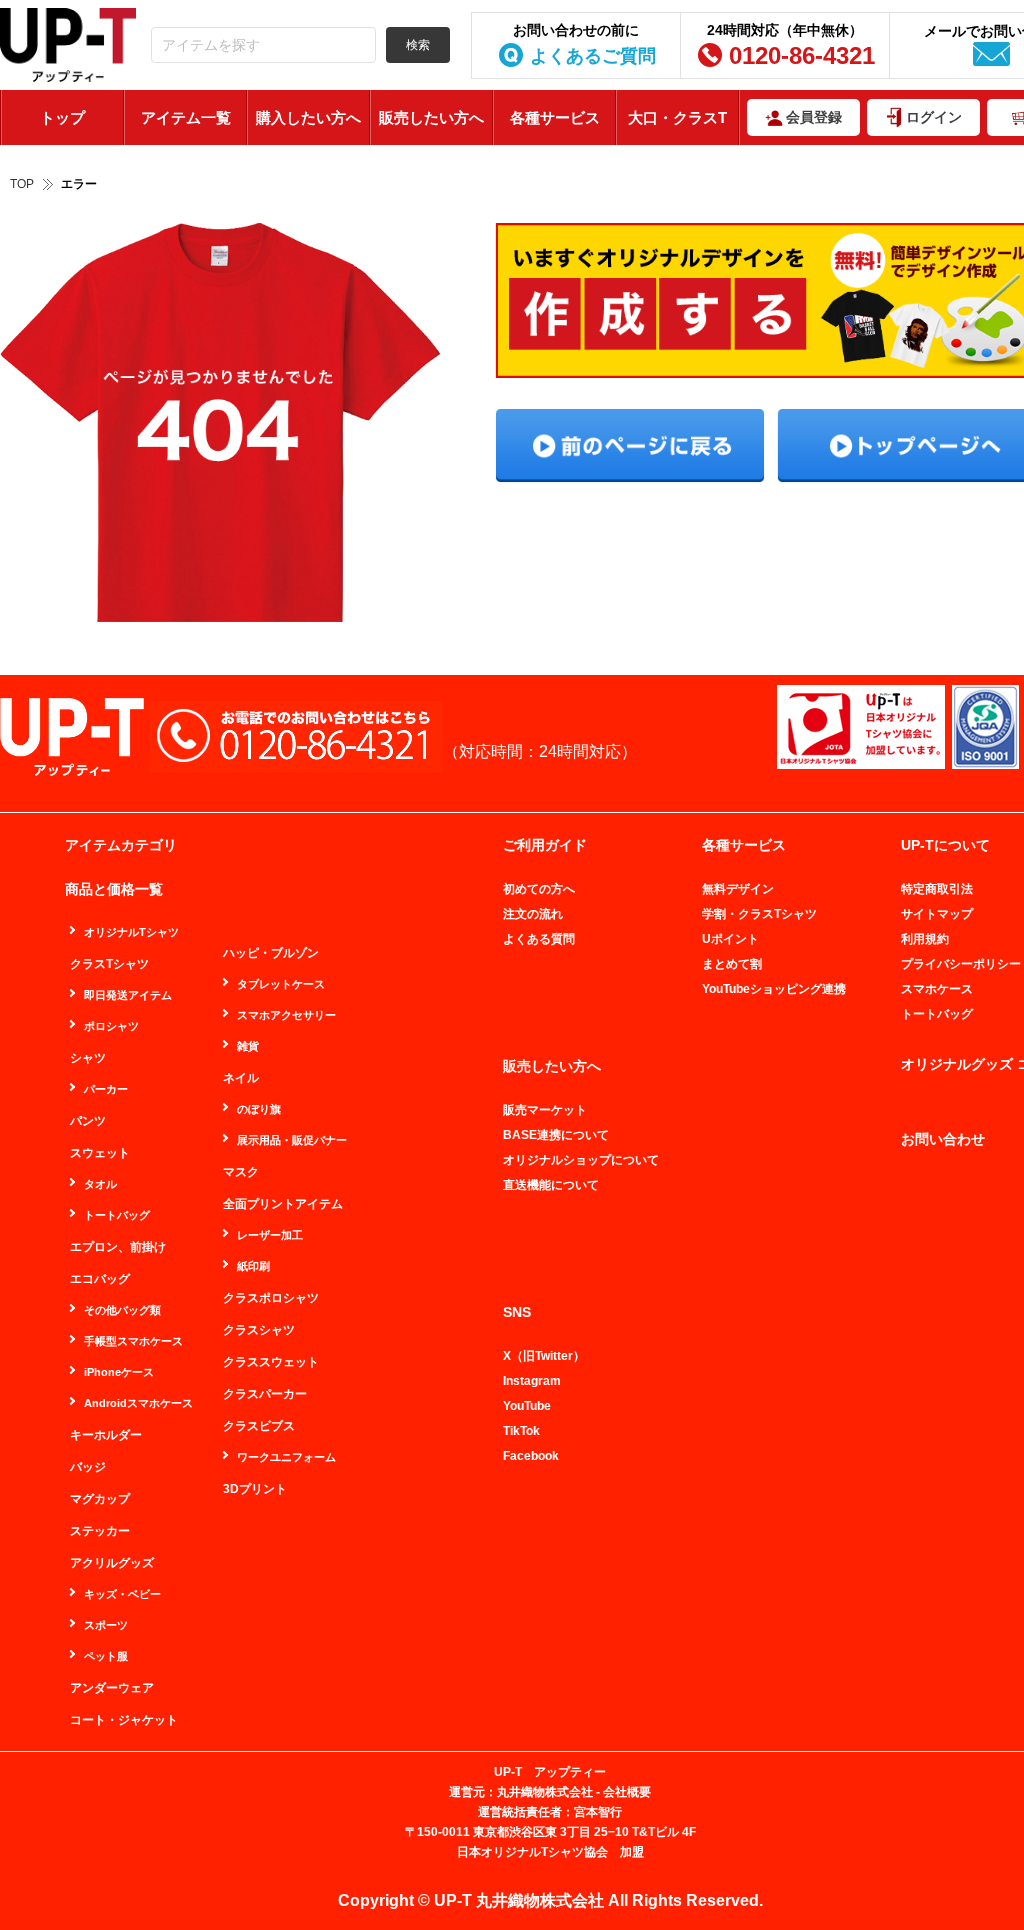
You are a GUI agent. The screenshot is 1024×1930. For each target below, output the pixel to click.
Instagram (532, 1381)
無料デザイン (738, 889)
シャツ (88, 1058)
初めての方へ (539, 889)
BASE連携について (556, 1135)
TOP (22, 184)
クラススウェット (271, 1362)
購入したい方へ (308, 117)
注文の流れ (533, 914)
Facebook (531, 1456)
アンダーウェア (112, 1688)
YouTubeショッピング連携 (774, 989)
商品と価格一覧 (114, 889)
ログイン (934, 117)
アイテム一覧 (186, 117)
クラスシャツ (259, 1330)
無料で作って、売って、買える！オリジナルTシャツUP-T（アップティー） (68, 45)
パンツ (88, 1121)
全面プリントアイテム (283, 1204)
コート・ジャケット (124, 1720)
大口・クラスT (677, 117)
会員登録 (814, 117)
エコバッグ (100, 1279)
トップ (62, 117)
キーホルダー (106, 1435)
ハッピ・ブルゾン (271, 953)
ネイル (241, 1078)
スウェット (100, 1153)
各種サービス (555, 117)
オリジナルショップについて (581, 1160)
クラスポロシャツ (271, 1298)
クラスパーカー (265, 1394)
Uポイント (730, 939)
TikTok (521, 1431)
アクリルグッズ (112, 1563)
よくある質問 (539, 939)
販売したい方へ (431, 117)
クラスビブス (259, 1426)
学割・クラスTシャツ (759, 914)
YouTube (527, 1406)
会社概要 (627, 1792)
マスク (241, 1172)
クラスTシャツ (109, 964)
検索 (418, 45)
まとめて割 (732, 964)
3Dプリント (255, 1489)
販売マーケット (545, 1110)
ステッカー (100, 1531)
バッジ (88, 1467)
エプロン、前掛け (118, 1247)
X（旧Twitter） (544, 1356)
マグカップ (100, 1499)
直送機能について (551, 1185)
